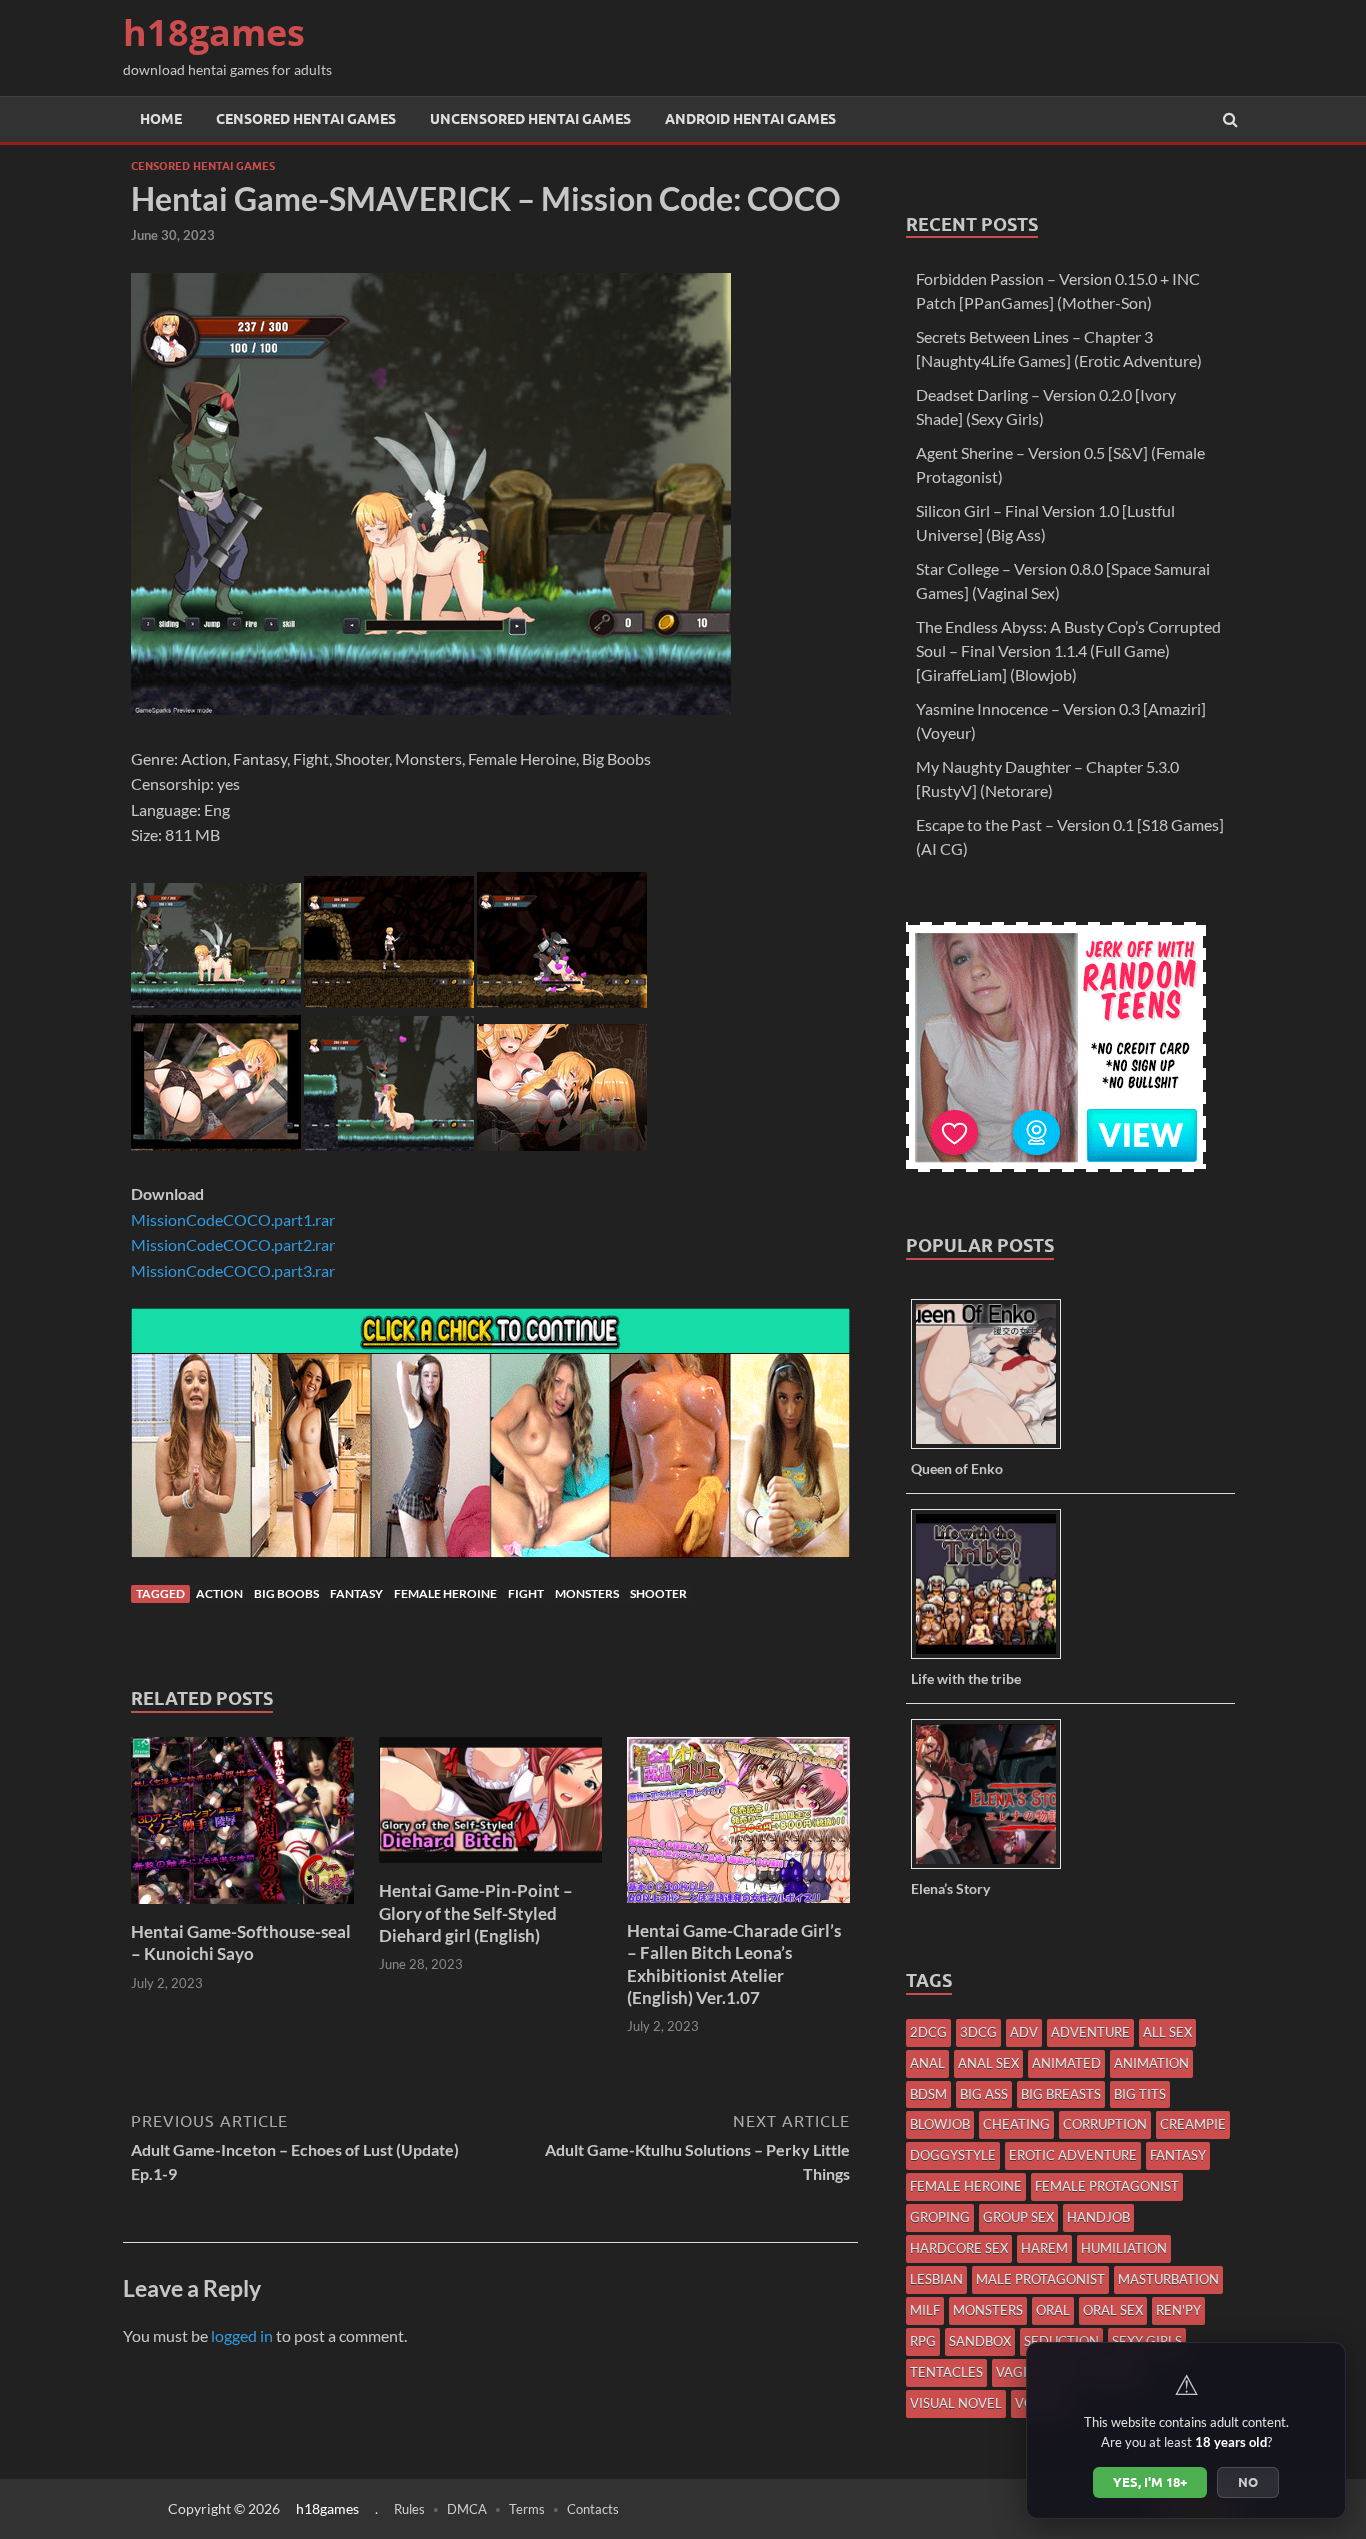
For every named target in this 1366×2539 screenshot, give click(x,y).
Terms (527, 2509)
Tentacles (946, 2372)
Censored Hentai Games (306, 119)
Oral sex (1113, 2310)
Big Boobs (286, 1593)
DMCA (467, 2509)
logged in (242, 2335)
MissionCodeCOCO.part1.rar (233, 1219)
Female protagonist (1107, 2186)
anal (927, 2063)
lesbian (936, 2279)
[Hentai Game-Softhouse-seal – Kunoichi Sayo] (242, 1908)
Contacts (593, 2509)
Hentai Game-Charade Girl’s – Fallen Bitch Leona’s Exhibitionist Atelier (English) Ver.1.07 (734, 1963)
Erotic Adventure (1073, 2155)
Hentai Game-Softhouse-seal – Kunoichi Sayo (241, 1942)
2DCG (928, 2032)
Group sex (1018, 2217)
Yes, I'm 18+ (1150, 2482)
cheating (1016, 2124)
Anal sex (988, 2063)
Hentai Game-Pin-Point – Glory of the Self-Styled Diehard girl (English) (476, 1912)
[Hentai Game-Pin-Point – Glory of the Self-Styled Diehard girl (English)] (490, 1867)
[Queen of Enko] (993, 1447)
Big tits (1140, 2094)
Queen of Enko (957, 1468)
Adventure (1090, 2032)
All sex (1167, 2032)
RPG (923, 2341)
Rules (409, 2509)
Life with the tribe (966, 1678)
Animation (1151, 2063)
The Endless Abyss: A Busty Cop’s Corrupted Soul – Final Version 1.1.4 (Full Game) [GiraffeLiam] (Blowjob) (1068, 650)
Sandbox (980, 2341)
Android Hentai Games (750, 119)
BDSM (928, 2094)
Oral (1053, 2310)
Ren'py (1178, 2310)
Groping (940, 2217)
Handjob (1098, 2217)
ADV (1024, 2032)
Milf (925, 2310)
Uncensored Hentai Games (530, 119)
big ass (984, 2094)
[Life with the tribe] (993, 1657)
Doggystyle (953, 2155)
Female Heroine (445, 1593)
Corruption (1105, 2124)
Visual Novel (956, 2403)
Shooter (658, 1593)
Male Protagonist (1040, 2279)
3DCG (978, 2032)
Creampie (1193, 2124)
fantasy (356, 1593)
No (1248, 2482)
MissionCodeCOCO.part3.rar (233, 1270)
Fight (526, 1593)
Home (161, 119)
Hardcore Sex (959, 2248)
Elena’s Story (950, 1888)
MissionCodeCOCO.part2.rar (233, 1244)
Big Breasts (1061, 2094)
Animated (1066, 2063)
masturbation (1168, 2279)
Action (219, 1593)
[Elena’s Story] (993, 1867)
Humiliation (1124, 2248)
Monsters (587, 1593)
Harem (1044, 2248)
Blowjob (940, 2124)
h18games (214, 32)
